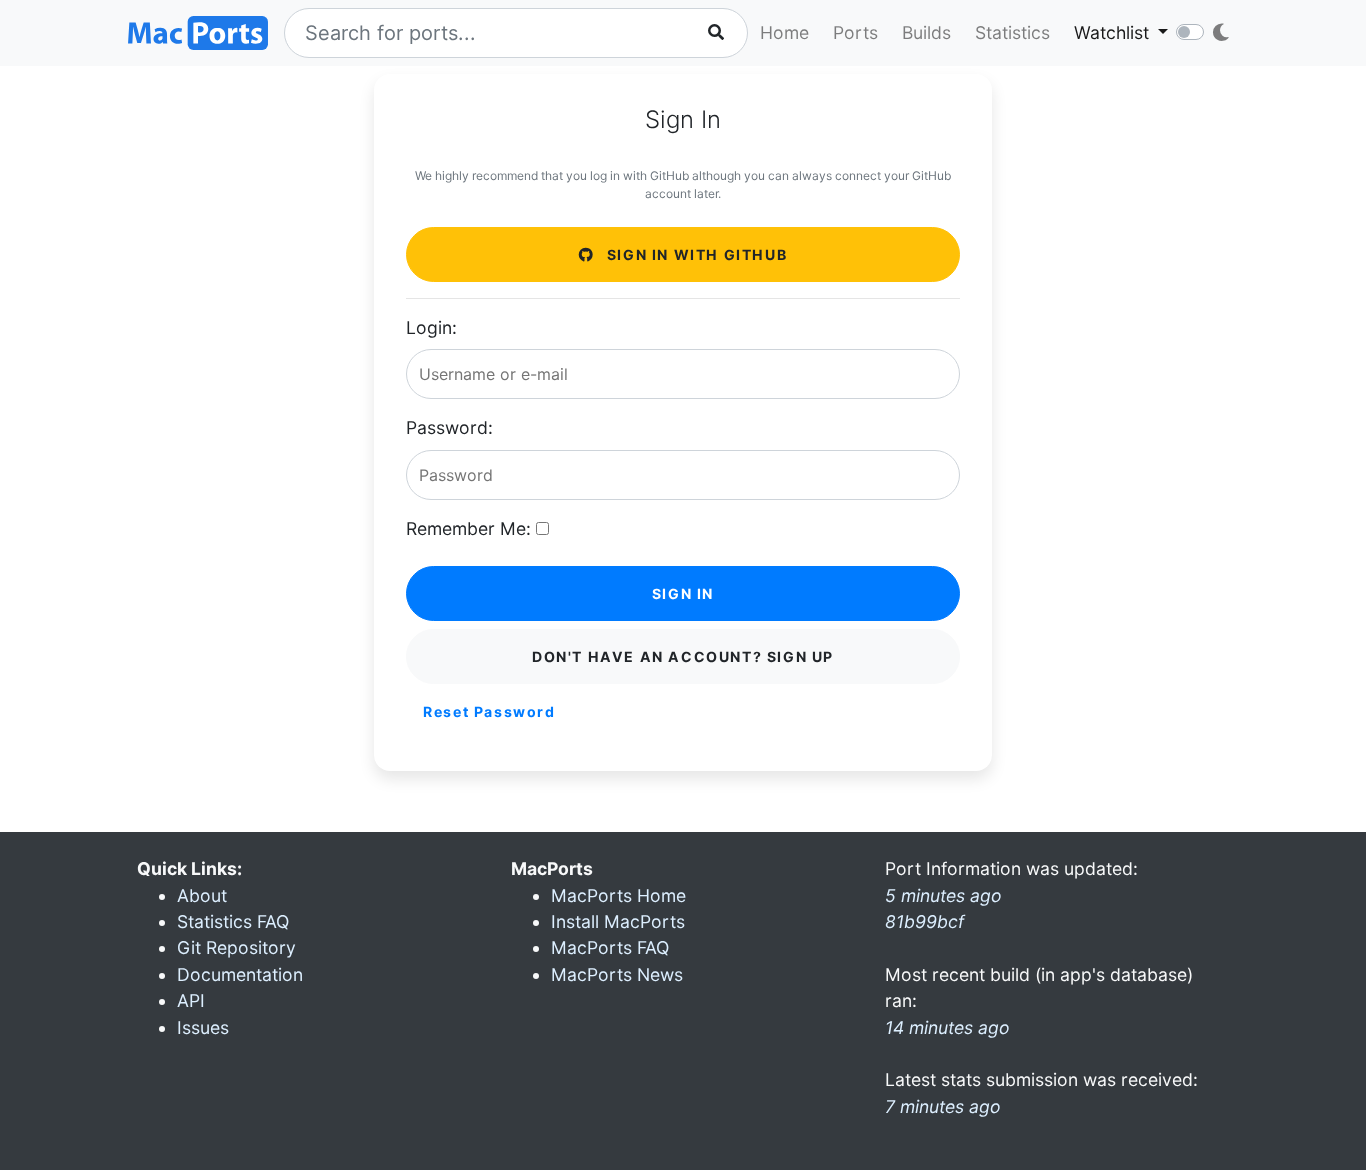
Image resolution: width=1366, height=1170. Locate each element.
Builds (926, 32)
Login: (431, 327)
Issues (203, 1027)
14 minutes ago (947, 1027)
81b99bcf (924, 921)
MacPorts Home (618, 895)
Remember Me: (468, 528)
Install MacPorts (618, 921)
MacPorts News (617, 974)
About (202, 895)
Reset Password (489, 711)
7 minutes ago (943, 1106)
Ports (855, 32)
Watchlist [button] (1114, 32)
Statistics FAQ (233, 921)
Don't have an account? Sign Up (683, 656)
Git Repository (236, 947)
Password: (449, 427)
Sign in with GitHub (694, 254)
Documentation (240, 974)
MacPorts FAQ (610, 947)
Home (784, 32)
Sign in (683, 593)
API (191, 1000)
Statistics (1012, 32)
